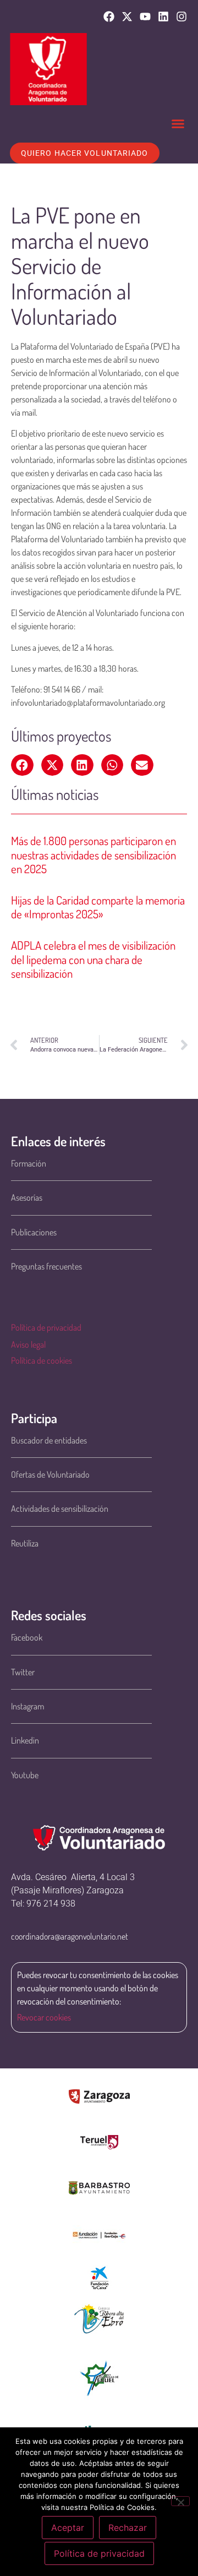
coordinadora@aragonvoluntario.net (70, 1936)
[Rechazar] (180, 2501)
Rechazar (128, 2528)
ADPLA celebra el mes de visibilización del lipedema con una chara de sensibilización (93, 959)
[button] (178, 124)
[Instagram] (182, 17)
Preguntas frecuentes (46, 1266)
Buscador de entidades (49, 1440)
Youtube (25, 1775)
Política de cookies (42, 1360)
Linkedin (25, 1740)
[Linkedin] (163, 17)
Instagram (28, 1706)
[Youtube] (145, 17)
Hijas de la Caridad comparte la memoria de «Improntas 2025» (98, 907)
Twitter (23, 1672)
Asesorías (27, 1197)
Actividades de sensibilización (60, 1508)
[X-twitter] (127, 17)
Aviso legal (28, 1344)
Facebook (27, 1637)
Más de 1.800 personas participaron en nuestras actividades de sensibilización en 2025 (94, 854)
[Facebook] (109, 17)
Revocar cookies (44, 2017)
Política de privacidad (46, 1327)
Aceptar (68, 2528)
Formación (29, 1163)
